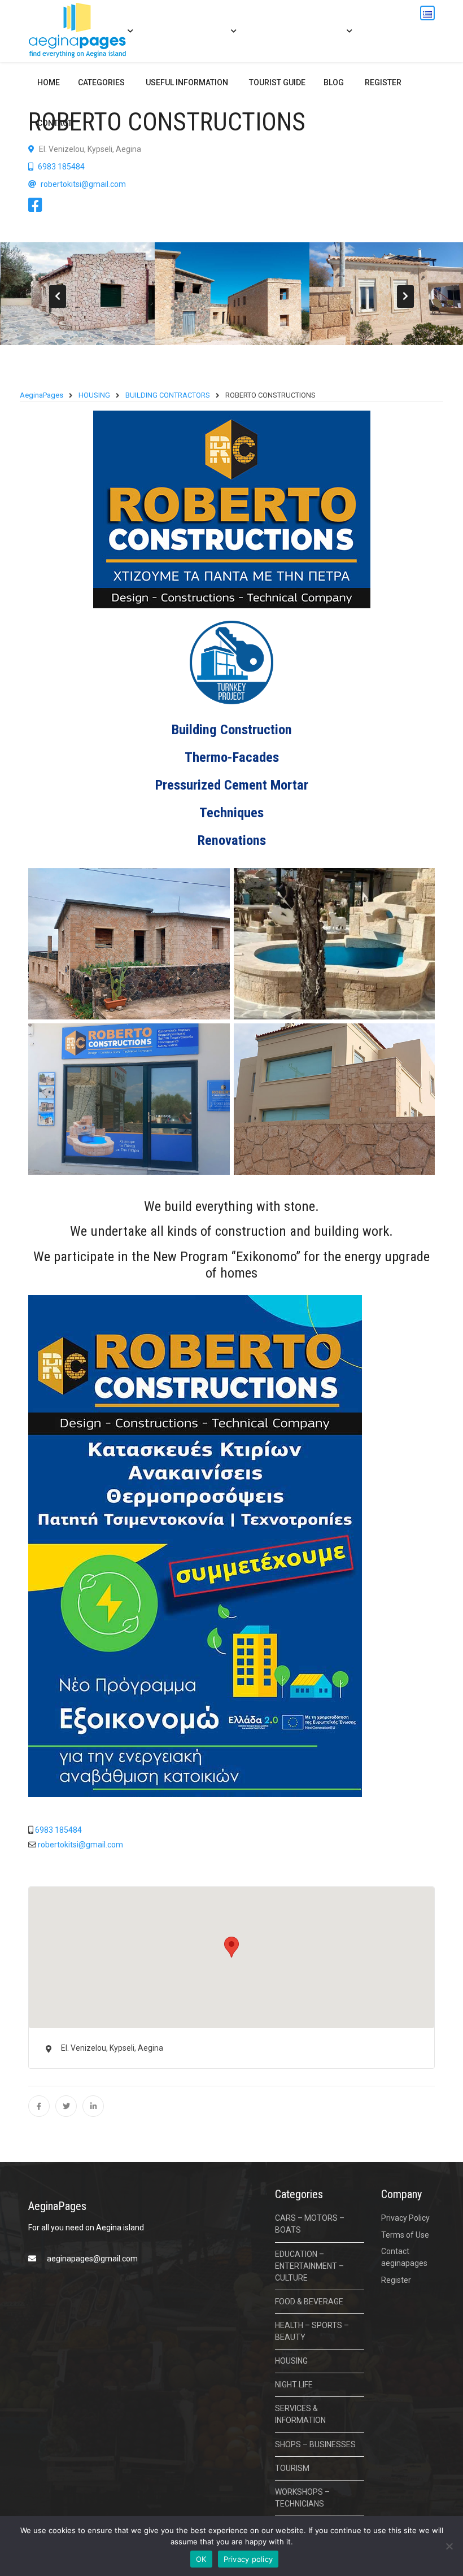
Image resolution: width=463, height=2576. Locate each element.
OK (201, 2559)
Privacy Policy (405, 2218)
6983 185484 (60, 167)
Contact (55, 123)
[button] (231, 1947)
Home (49, 82)
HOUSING (291, 2361)
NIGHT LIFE (294, 2385)
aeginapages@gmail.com (92, 2259)
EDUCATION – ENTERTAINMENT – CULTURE (309, 2266)
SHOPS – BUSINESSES (315, 2444)
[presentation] (58, 297)
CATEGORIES (101, 82)
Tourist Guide (277, 82)
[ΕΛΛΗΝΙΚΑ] (427, 13)
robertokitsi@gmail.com (83, 184)
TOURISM (292, 2468)
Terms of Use (405, 2235)
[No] (449, 2546)
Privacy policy (248, 2559)
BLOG (334, 82)
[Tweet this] (66, 2106)
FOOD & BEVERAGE (309, 2302)
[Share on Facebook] (39, 2106)
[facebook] (38, 208)
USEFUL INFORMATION (187, 82)
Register (383, 82)
